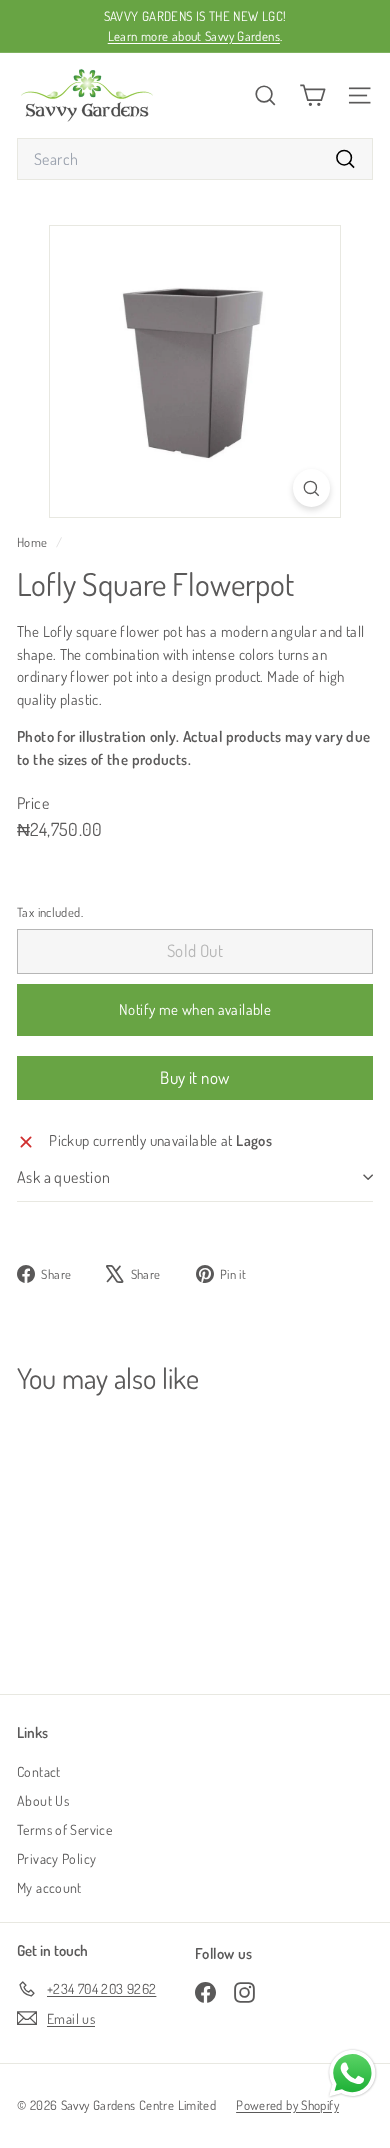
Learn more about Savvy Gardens (194, 36)
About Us (43, 1800)
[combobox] (195, 159)
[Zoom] (311, 487)
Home (34, 542)
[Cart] (312, 95)
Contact (39, 1771)
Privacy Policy (56, 1858)
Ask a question (64, 1177)
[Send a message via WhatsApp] (352, 2073)
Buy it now (194, 1077)
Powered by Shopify (287, 2105)
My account (49, 1887)
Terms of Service (64, 1829)
